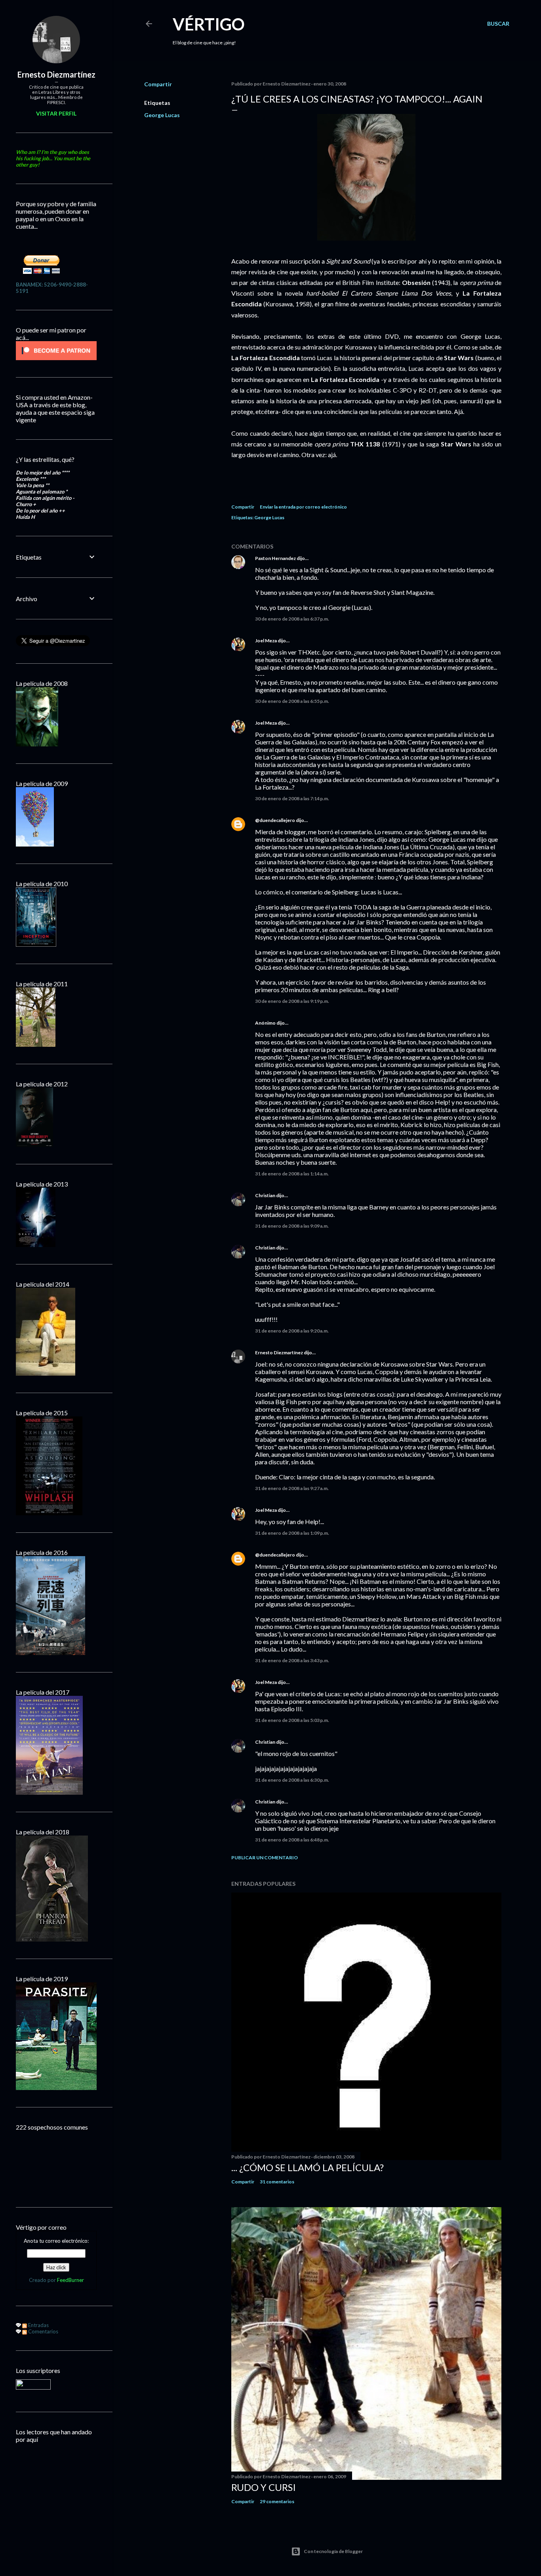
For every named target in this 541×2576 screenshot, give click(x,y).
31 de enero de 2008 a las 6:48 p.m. (292, 1840)
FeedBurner (70, 2280)
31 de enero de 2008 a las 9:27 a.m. (292, 1488)
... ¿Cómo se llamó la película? (308, 2167)
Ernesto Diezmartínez (279, 1353)
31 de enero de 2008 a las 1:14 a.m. (292, 1174)
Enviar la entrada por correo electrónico (303, 507)
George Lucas (162, 115)
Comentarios (43, 2331)
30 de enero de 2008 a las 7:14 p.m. (292, 798)
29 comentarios (277, 2501)
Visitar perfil (56, 113)
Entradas (38, 2325)
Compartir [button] (158, 84)
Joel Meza (266, 641)
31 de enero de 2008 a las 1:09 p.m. (292, 1533)
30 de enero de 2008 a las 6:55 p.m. (292, 701)
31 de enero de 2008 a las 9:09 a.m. (292, 1226)
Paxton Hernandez (275, 558)
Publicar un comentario (265, 1857)
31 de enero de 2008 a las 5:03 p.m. (292, 1720)
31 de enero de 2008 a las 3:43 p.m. (292, 1660)
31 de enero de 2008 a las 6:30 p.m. (292, 1780)
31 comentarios (277, 2182)
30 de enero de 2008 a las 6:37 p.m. (292, 619)
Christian (265, 1195)
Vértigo (209, 24)
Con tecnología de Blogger (333, 2551)
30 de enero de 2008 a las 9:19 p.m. (292, 1001)
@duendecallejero (275, 820)
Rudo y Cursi (264, 2487)
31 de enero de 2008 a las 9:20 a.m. (292, 1331)
